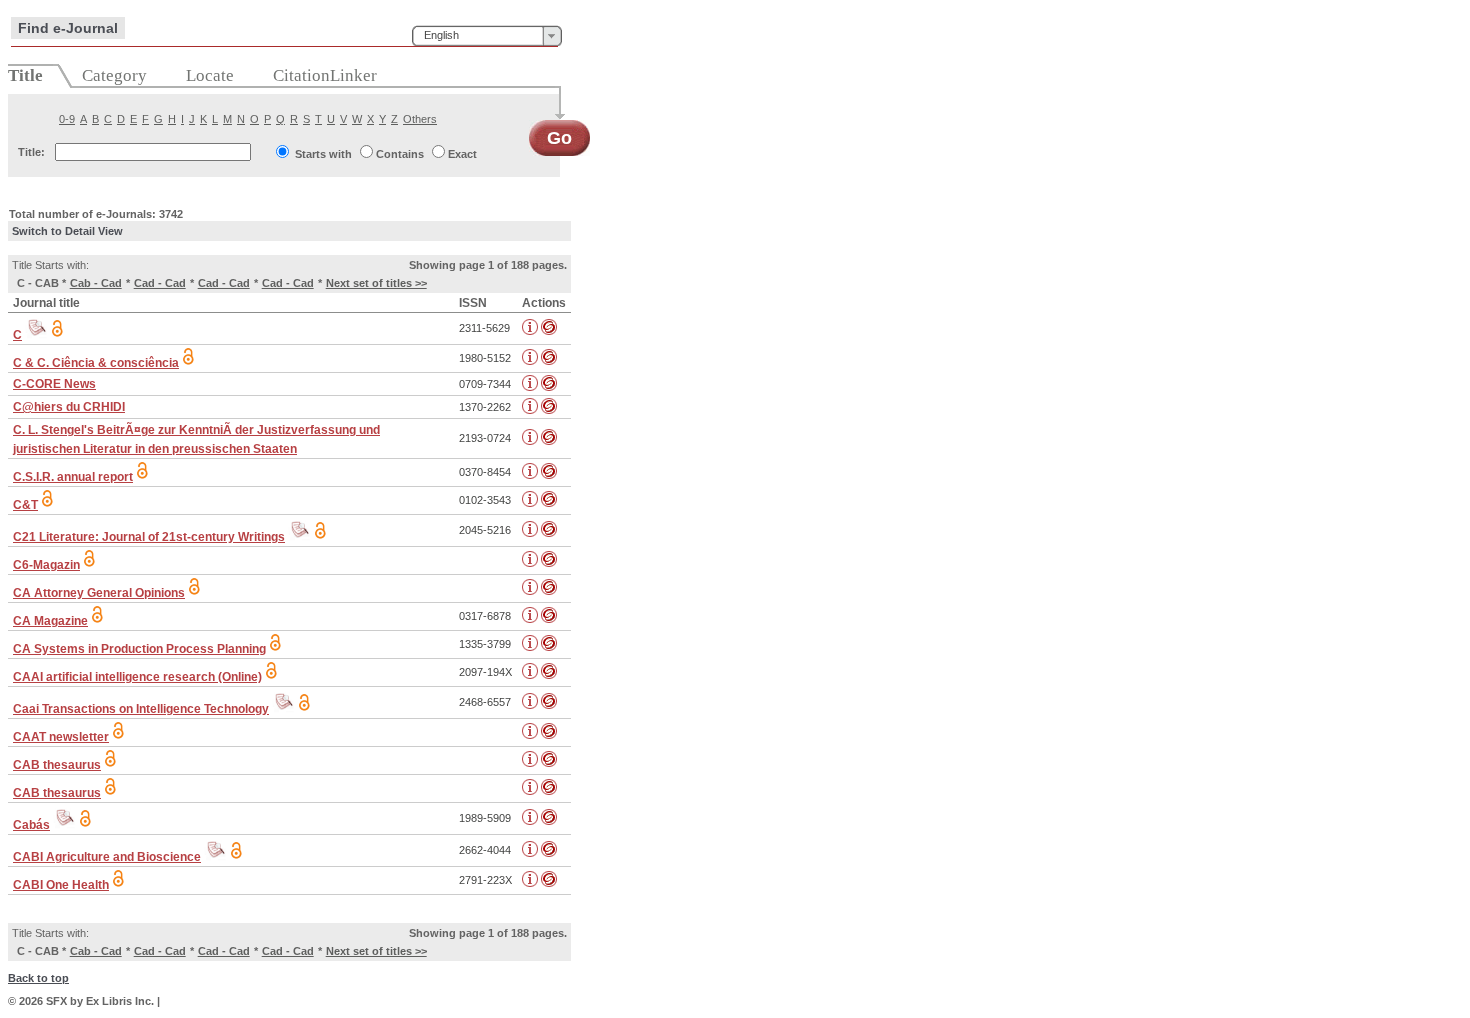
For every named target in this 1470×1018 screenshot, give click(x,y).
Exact (462, 154)
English (441, 35)
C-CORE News (54, 384)
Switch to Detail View (67, 231)
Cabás (31, 825)
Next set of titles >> (376, 283)
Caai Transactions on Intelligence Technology (141, 709)
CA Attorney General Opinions (99, 593)
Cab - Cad (96, 283)
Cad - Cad (160, 283)
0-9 (67, 119)
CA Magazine (50, 621)
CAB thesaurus (57, 765)
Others (420, 119)
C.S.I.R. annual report (73, 477)
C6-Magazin (46, 565)
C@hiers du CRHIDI (69, 407)
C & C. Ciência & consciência (96, 363)
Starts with (323, 154)
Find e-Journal (68, 28)
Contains (400, 154)
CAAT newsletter (61, 737)
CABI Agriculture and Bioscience (107, 857)
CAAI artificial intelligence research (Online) (137, 677)
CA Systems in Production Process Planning (139, 649)
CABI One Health (61, 885)
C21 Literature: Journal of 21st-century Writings (149, 537)
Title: (31, 152)
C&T (25, 505)
